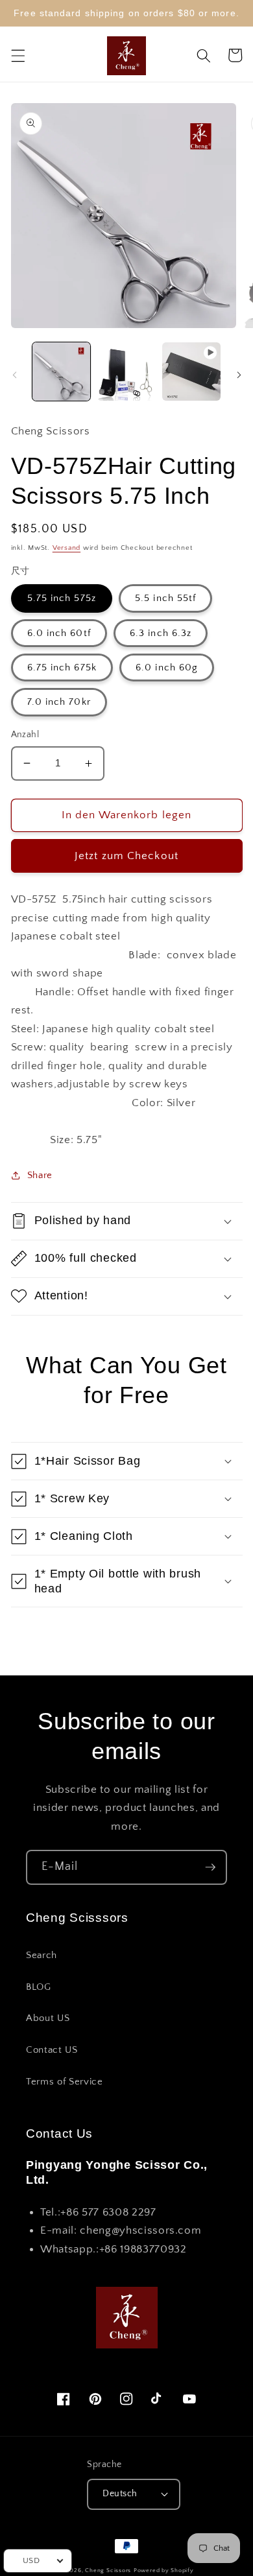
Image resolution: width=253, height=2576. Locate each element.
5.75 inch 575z (62, 598)
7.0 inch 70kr (59, 702)
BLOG (39, 1987)
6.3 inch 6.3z (161, 633)
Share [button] (40, 1175)
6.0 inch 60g (167, 668)
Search (42, 1955)
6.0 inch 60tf (59, 633)
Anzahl (25, 735)
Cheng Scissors (108, 2570)
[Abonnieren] (210, 1867)
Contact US (52, 2050)
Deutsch (120, 2494)
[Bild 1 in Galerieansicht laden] (61, 371)
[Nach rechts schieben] (239, 375)
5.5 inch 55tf (165, 598)
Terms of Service (65, 2082)
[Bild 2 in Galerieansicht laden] (126, 371)
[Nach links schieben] (14, 375)
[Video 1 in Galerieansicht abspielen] (191, 371)
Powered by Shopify (164, 2570)
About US (48, 2018)
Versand (66, 548)
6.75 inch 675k (62, 668)
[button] (18, 55)
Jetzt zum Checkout (126, 856)
